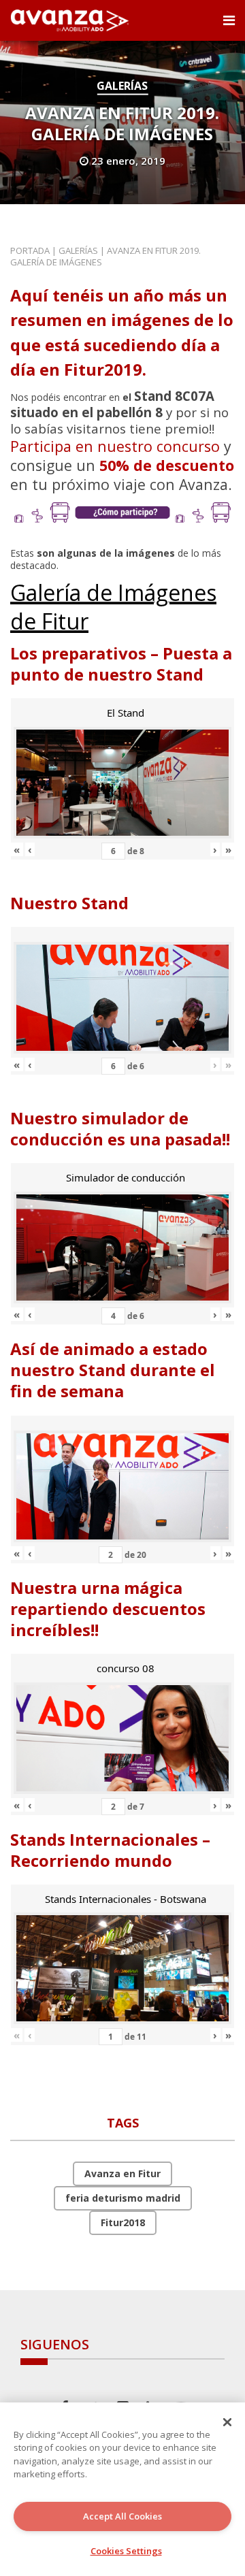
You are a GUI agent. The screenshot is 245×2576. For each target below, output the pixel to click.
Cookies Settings (126, 2551)
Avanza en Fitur (122, 2173)
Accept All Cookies (122, 2516)
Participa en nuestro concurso (115, 446)
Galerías (122, 86)
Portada (30, 250)
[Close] (227, 2422)
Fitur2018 (123, 2222)
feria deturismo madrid (123, 2198)
